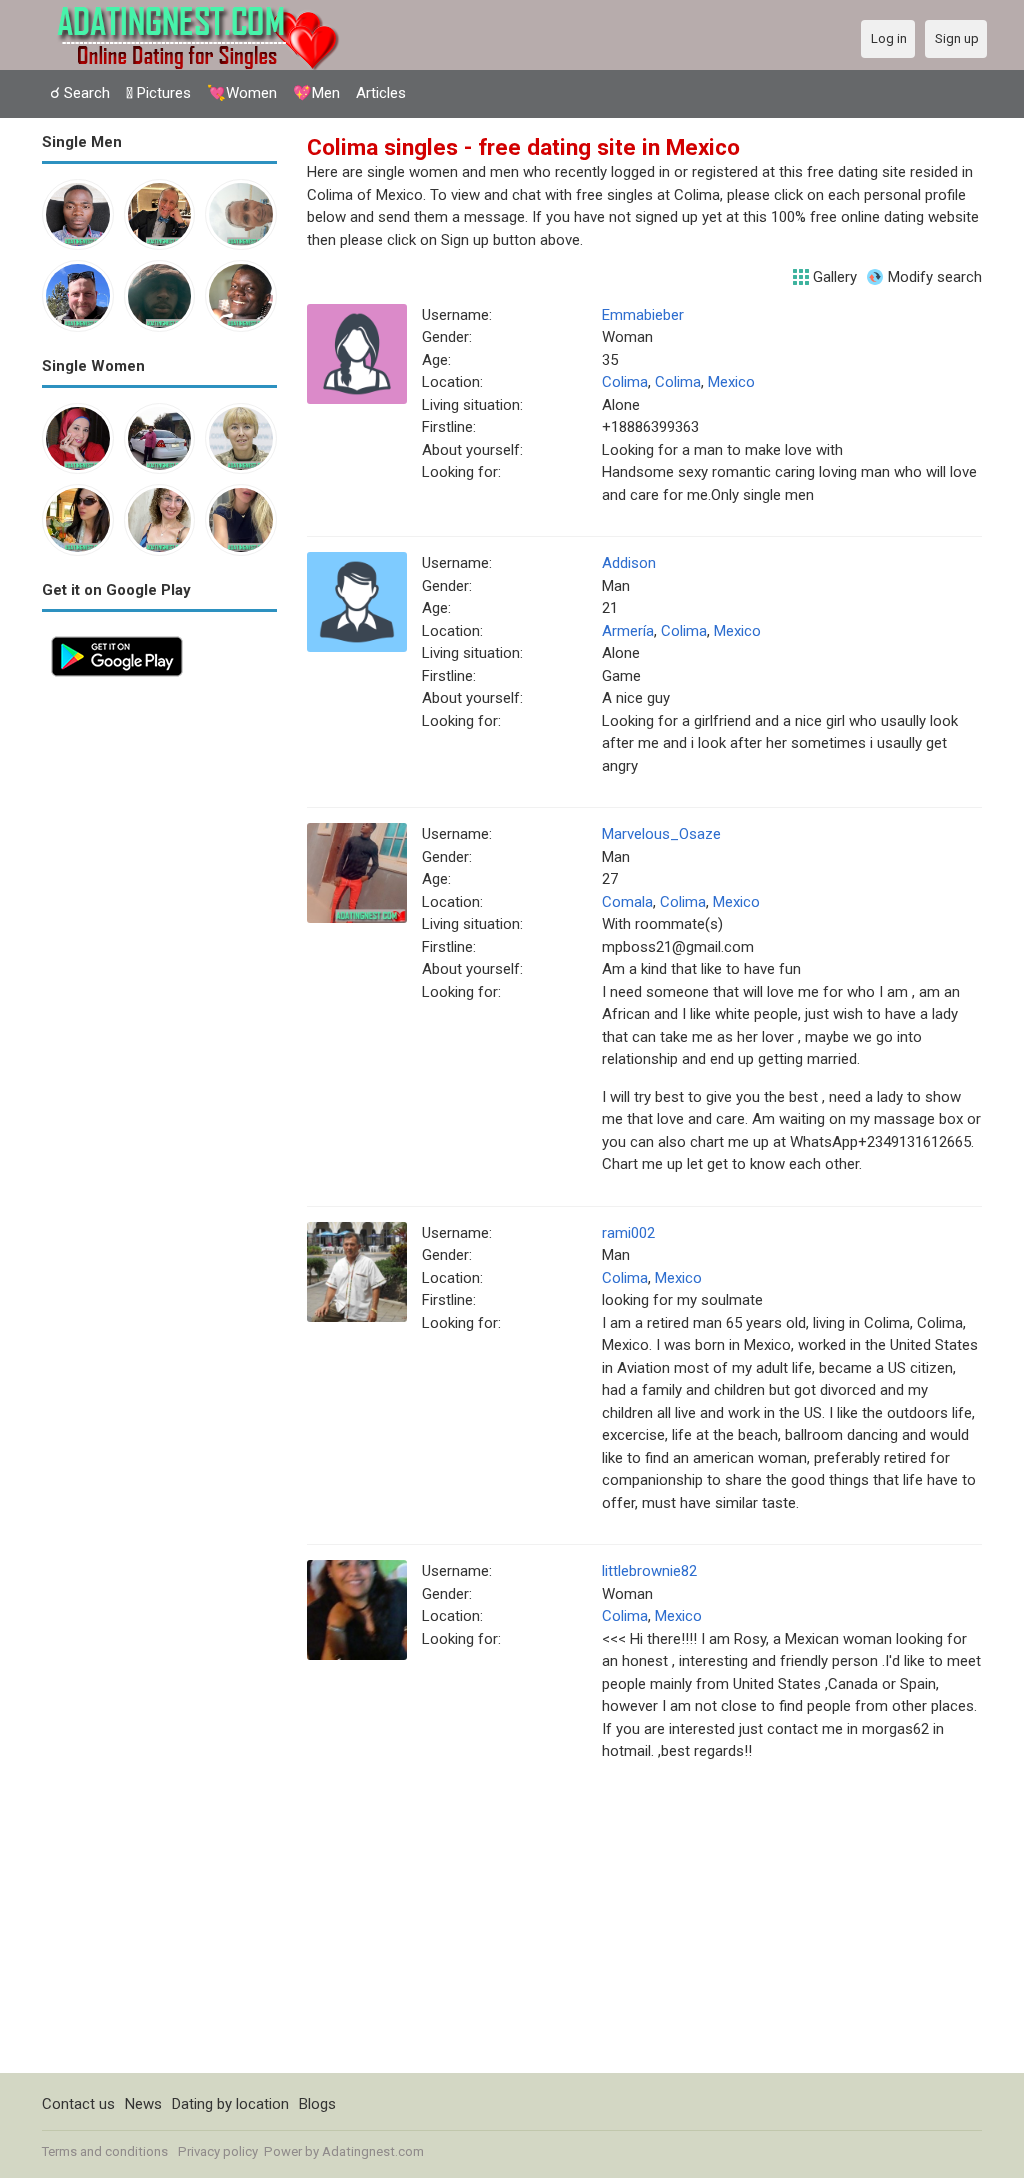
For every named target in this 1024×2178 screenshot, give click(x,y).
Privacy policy (218, 2151)
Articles (381, 93)
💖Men (316, 93)
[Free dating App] (117, 638)
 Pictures (158, 93)
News (143, 2104)
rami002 (628, 1233)
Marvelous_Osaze (661, 834)
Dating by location (230, 2104)
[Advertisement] (159, 986)
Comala (627, 902)
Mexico (731, 382)
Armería (628, 631)
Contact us (78, 2104)
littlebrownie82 (649, 1571)
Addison (629, 563)
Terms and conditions (105, 2151)
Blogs (317, 2104)
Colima (625, 382)
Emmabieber (643, 315)
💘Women (242, 93)
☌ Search (80, 93)
